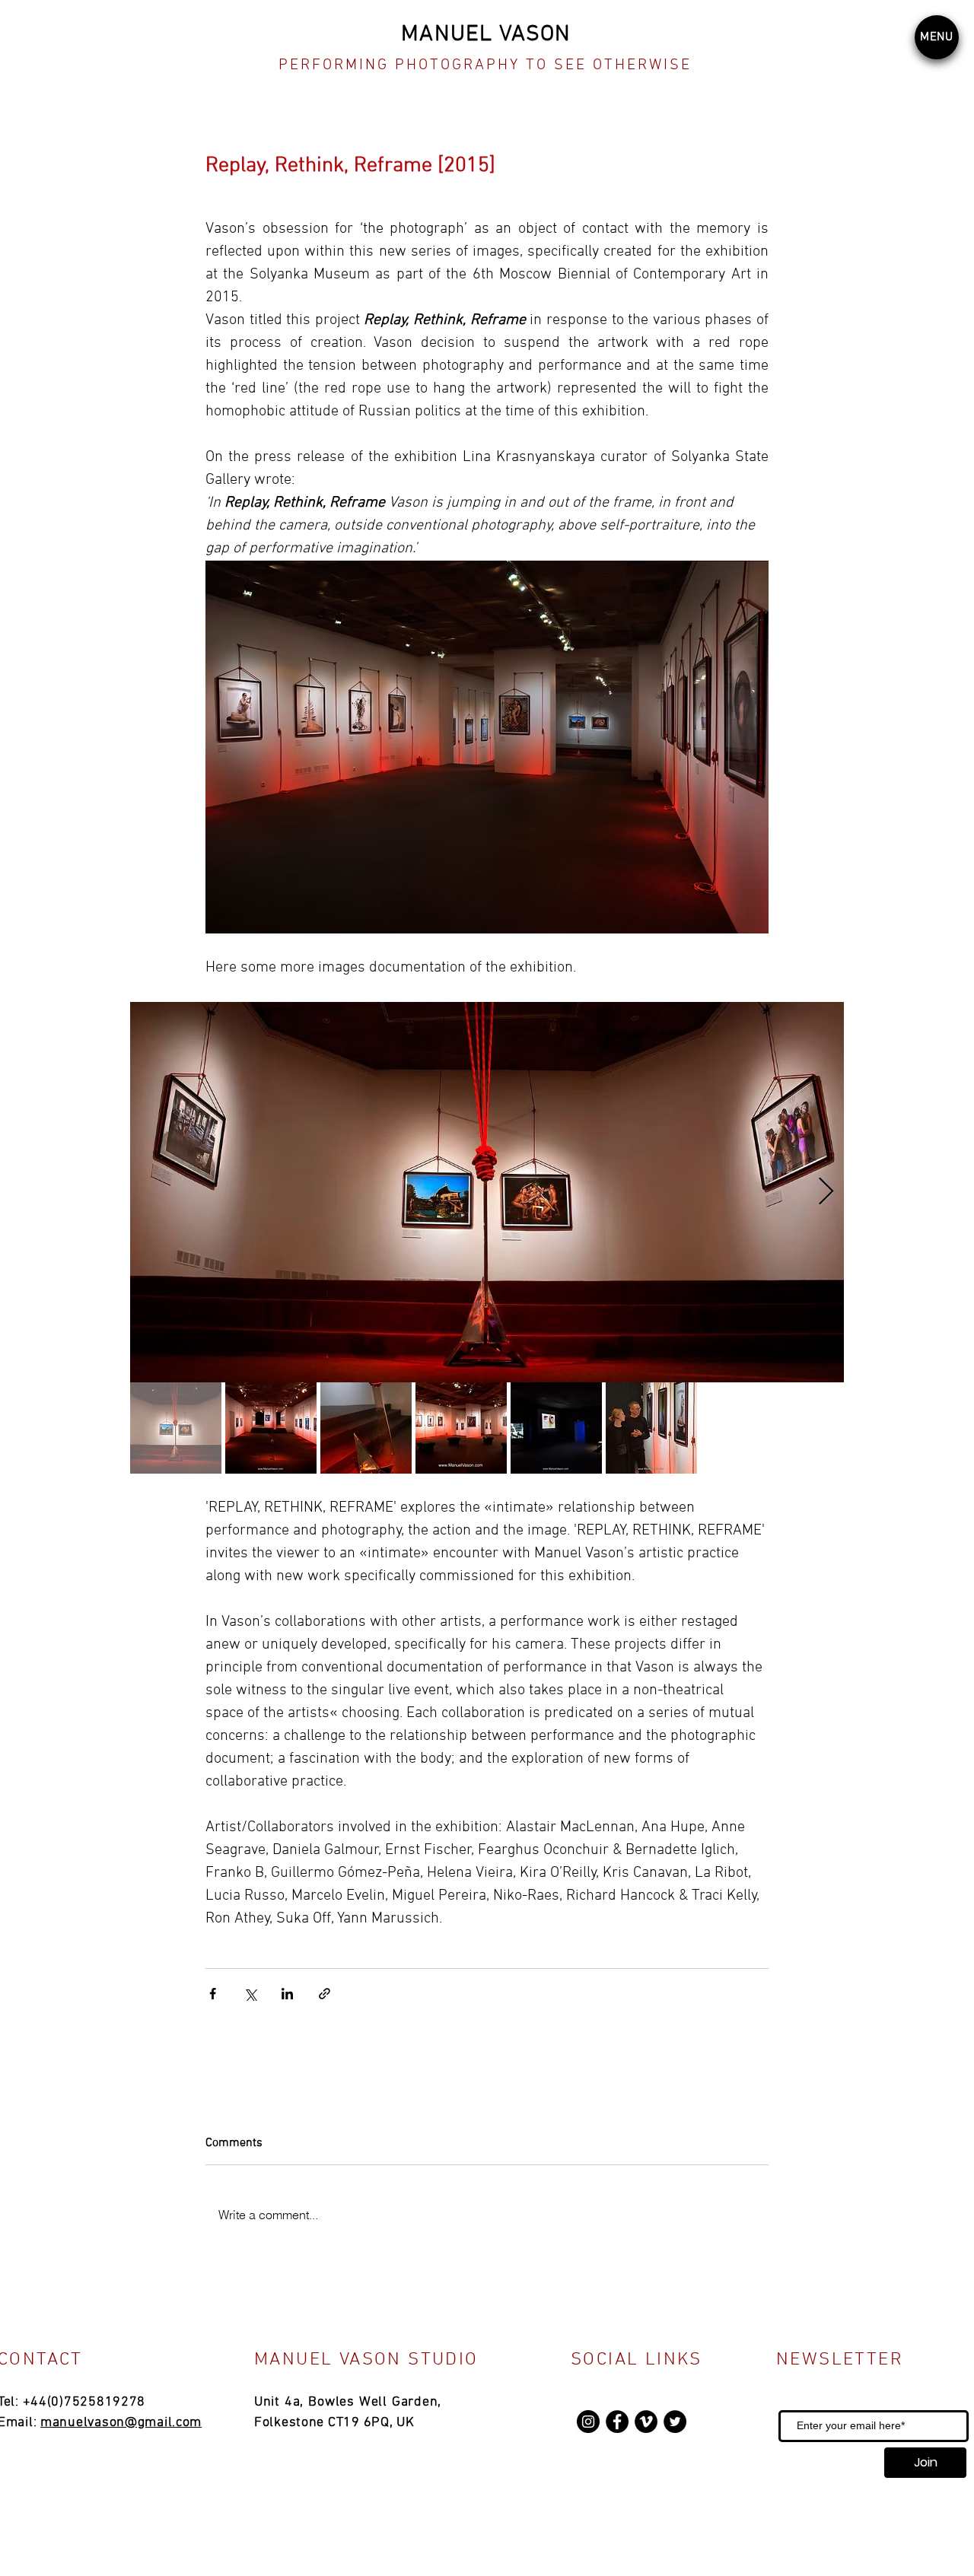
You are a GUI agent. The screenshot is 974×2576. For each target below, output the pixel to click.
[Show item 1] (176, 1428)
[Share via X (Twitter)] (250, 1994)
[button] (937, 37)
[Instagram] (588, 2422)
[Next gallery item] (826, 1193)
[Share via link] (325, 1994)
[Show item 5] (556, 1428)
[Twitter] (675, 2422)
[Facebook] (617, 2422)
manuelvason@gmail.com (121, 2423)
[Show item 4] (461, 1428)
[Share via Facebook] (213, 1994)
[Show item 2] (271, 1428)
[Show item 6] (651, 1428)
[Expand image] (487, 1192)
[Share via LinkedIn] (287, 1994)
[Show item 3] (366, 1428)
